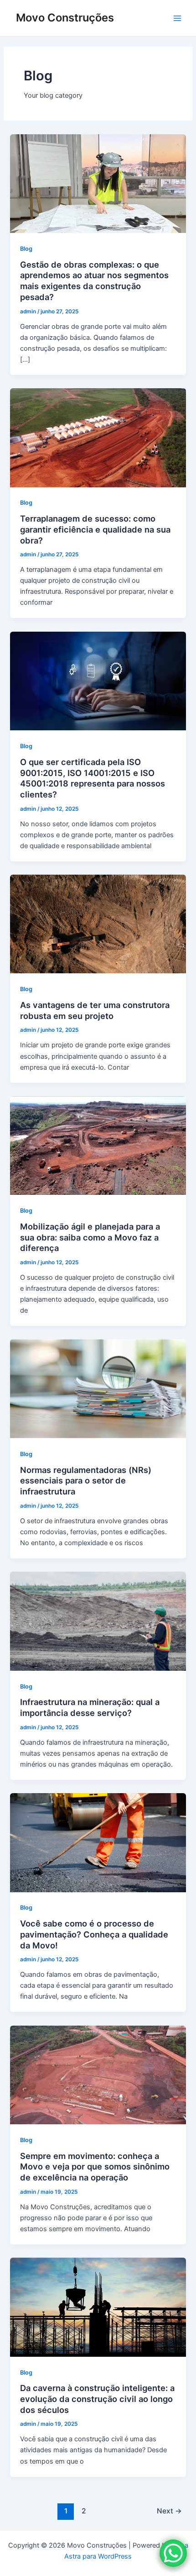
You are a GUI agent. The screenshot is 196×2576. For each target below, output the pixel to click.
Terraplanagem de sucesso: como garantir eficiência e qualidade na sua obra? (95, 529)
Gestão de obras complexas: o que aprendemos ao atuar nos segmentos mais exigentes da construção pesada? (94, 281)
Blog (26, 249)
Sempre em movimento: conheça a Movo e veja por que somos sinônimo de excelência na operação (95, 2167)
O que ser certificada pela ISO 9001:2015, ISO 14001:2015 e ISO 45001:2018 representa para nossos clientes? (93, 778)
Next (169, 2511)
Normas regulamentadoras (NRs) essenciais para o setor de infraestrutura (86, 1481)
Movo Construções (65, 18)
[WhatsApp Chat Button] (173, 2553)
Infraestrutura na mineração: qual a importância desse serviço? (90, 1707)
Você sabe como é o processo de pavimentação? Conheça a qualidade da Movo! (94, 1934)
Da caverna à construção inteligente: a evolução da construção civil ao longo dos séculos (97, 2399)
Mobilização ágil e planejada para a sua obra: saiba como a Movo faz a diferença (90, 1237)
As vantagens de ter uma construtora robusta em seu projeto (95, 1010)
